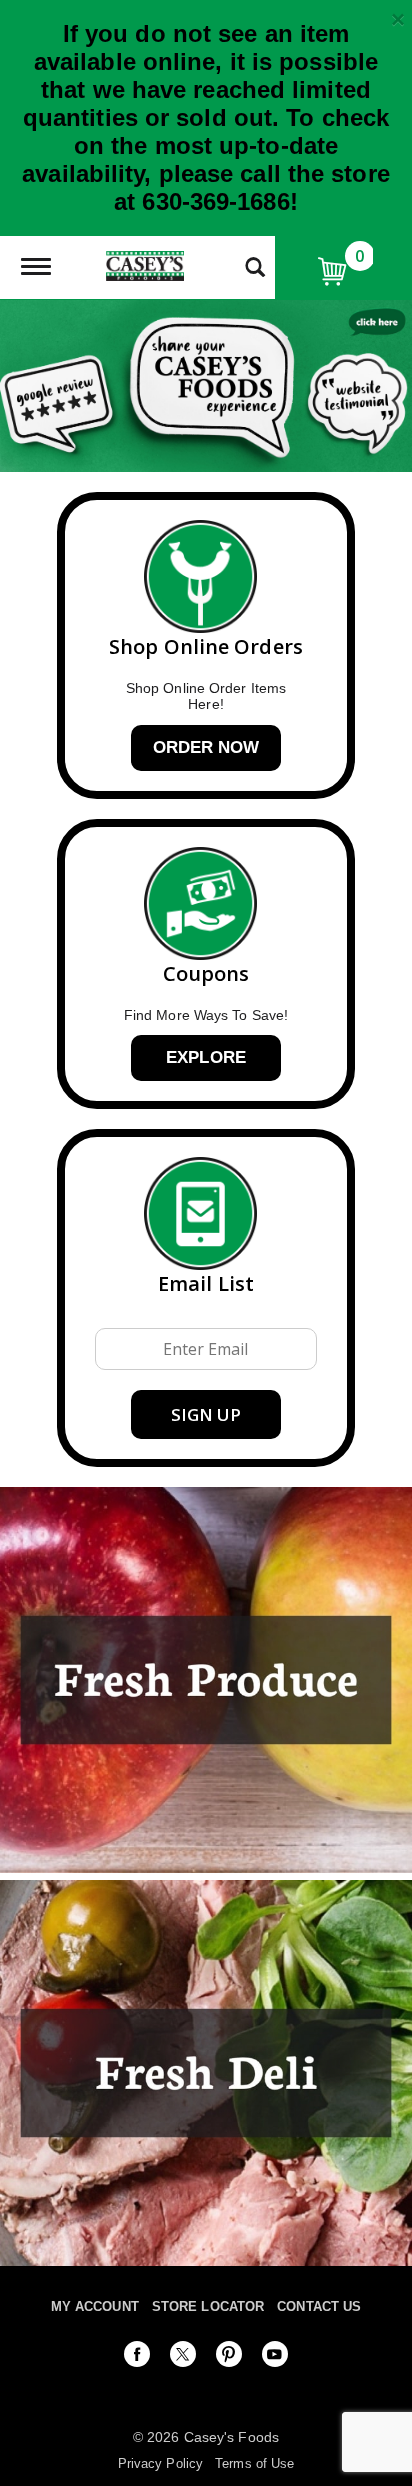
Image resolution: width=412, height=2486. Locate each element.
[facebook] (137, 2358)
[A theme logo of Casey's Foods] (145, 264)
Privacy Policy (160, 2463)
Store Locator (208, 2306)
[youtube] (275, 2358)
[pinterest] (229, 2358)
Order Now (206, 747)
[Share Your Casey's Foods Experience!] (206, 386)
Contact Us (319, 2306)
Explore (206, 1057)
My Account (95, 2306)
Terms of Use (254, 2463)
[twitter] (183, 2358)
